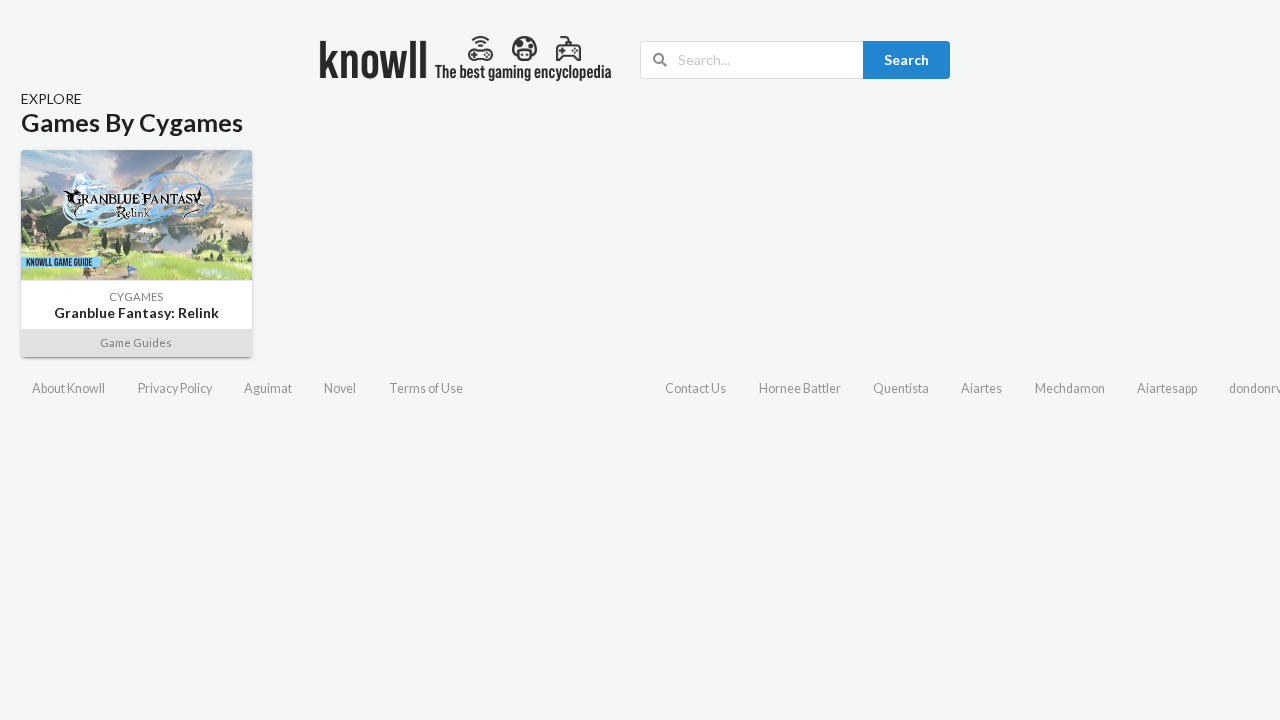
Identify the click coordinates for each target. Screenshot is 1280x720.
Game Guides (136, 342)
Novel (340, 388)
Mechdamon (1070, 388)
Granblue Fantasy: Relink (136, 312)
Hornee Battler (800, 388)
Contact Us (695, 388)
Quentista (901, 388)
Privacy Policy (175, 388)
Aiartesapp (1167, 388)
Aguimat (268, 388)
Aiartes (981, 388)
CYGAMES (136, 296)
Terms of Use (426, 388)
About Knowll (68, 388)
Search (906, 59)
